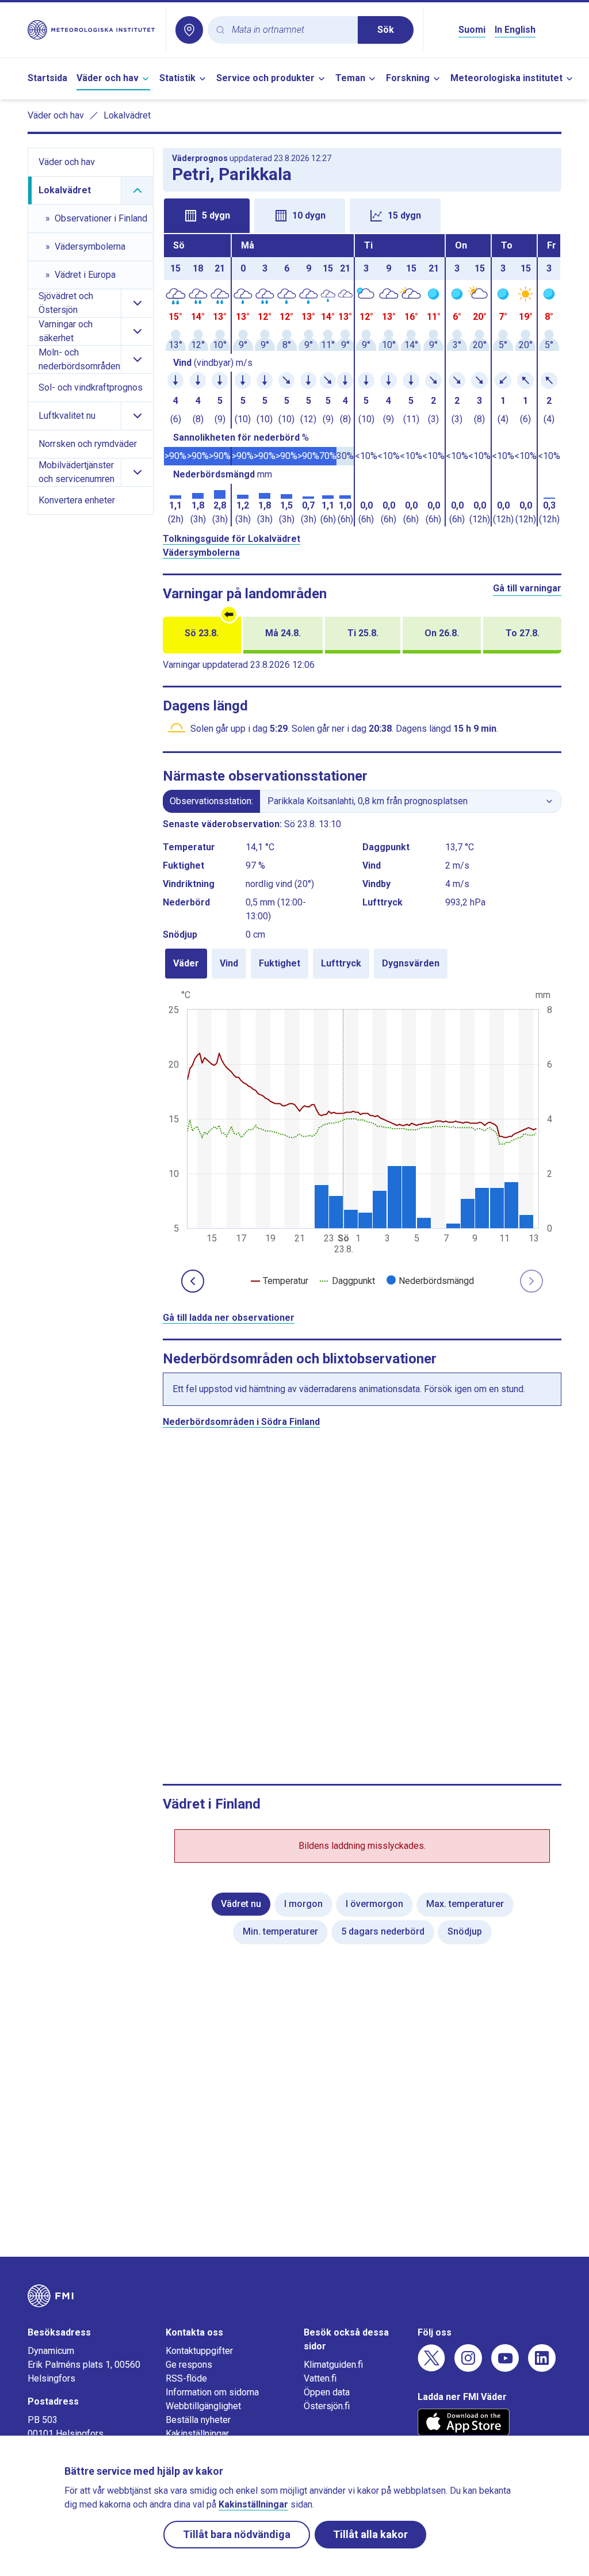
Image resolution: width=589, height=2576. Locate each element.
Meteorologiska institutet (506, 78)
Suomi (472, 30)
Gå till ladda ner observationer (229, 1318)
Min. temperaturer (280, 1931)
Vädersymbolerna (201, 553)
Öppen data (327, 2392)
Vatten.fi (320, 2378)
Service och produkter (265, 78)
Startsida (47, 78)
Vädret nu (241, 1904)
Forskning (408, 78)
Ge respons (189, 2365)
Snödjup (465, 1931)
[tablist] (362, 215)
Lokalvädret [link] (127, 115)
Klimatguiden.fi (333, 2365)
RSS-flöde (186, 2378)
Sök (386, 30)
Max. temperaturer (465, 1904)
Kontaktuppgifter (199, 2351)
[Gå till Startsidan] (92, 30)
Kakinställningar (197, 2434)
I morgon (303, 1904)
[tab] (207, 216)
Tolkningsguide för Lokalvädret (232, 539)
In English (515, 30)
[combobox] (290, 30)
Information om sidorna (212, 2392)
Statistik (177, 78)
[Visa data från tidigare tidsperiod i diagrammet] (193, 1281)
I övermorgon (374, 1904)
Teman (350, 78)
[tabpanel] (362, 380)
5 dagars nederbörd (383, 1931)
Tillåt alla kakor (370, 2534)
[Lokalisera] (189, 30)
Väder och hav (108, 78)
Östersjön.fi (327, 2406)
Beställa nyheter (198, 2420)
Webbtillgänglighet (203, 2406)
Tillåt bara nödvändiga (237, 2534)
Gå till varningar (527, 588)
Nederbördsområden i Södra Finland (241, 1422)
